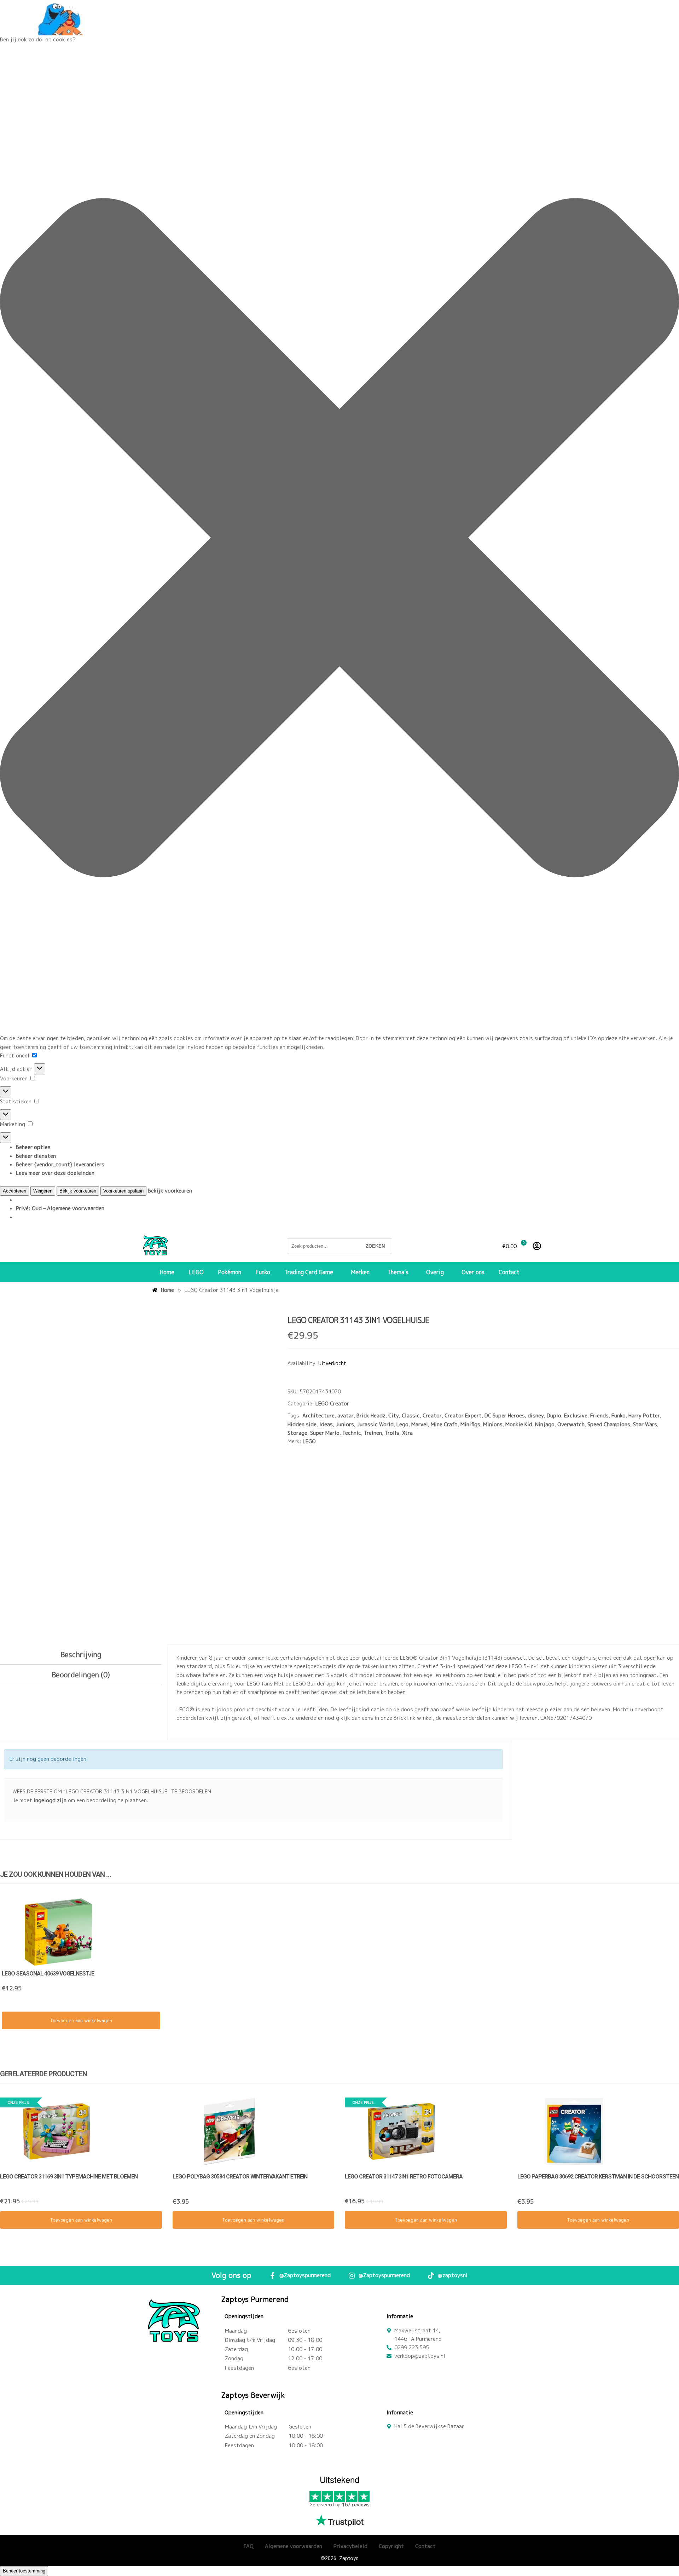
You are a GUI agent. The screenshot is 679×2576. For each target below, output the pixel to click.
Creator (432, 1415)
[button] (339, 539)
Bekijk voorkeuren (78, 1191)
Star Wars (645, 1424)
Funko (263, 1272)
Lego (402, 1424)
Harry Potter (644, 1415)
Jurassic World (375, 1424)
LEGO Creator (332, 1403)
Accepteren (14, 1191)
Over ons (473, 1272)
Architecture (318, 1415)
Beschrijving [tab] (81, 1654)
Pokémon (230, 1272)
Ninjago (545, 1424)
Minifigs (470, 1424)
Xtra (407, 1433)
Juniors (345, 1424)
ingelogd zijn (50, 1800)
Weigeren (43, 1191)
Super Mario (325, 1433)
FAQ (249, 2546)
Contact (509, 1272)
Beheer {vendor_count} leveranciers (60, 1164)
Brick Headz (371, 1415)
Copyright (391, 2546)
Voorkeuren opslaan (123, 1191)
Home (167, 1272)
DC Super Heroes (505, 1415)
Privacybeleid (350, 2546)
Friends (599, 1415)
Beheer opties (33, 1147)
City (394, 1415)
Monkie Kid (519, 1424)
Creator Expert (463, 1415)
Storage (297, 1433)
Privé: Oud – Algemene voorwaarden (60, 1208)
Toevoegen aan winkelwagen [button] (81, 2020)
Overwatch (571, 1424)
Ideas (326, 1424)
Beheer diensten (36, 1156)
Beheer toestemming (24, 2571)
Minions (493, 1424)
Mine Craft (444, 1424)
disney (536, 1415)
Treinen (373, 1433)
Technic (352, 1433)
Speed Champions (609, 1424)
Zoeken (375, 1246)
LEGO (196, 1272)
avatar (346, 1415)
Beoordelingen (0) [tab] (81, 1675)
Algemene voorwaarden (294, 2546)
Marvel (420, 1424)
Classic (411, 1415)
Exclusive (576, 1415)
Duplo (554, 1415)
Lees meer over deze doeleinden (55, 1173)
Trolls (392, 1433)
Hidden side (302, 1424)
